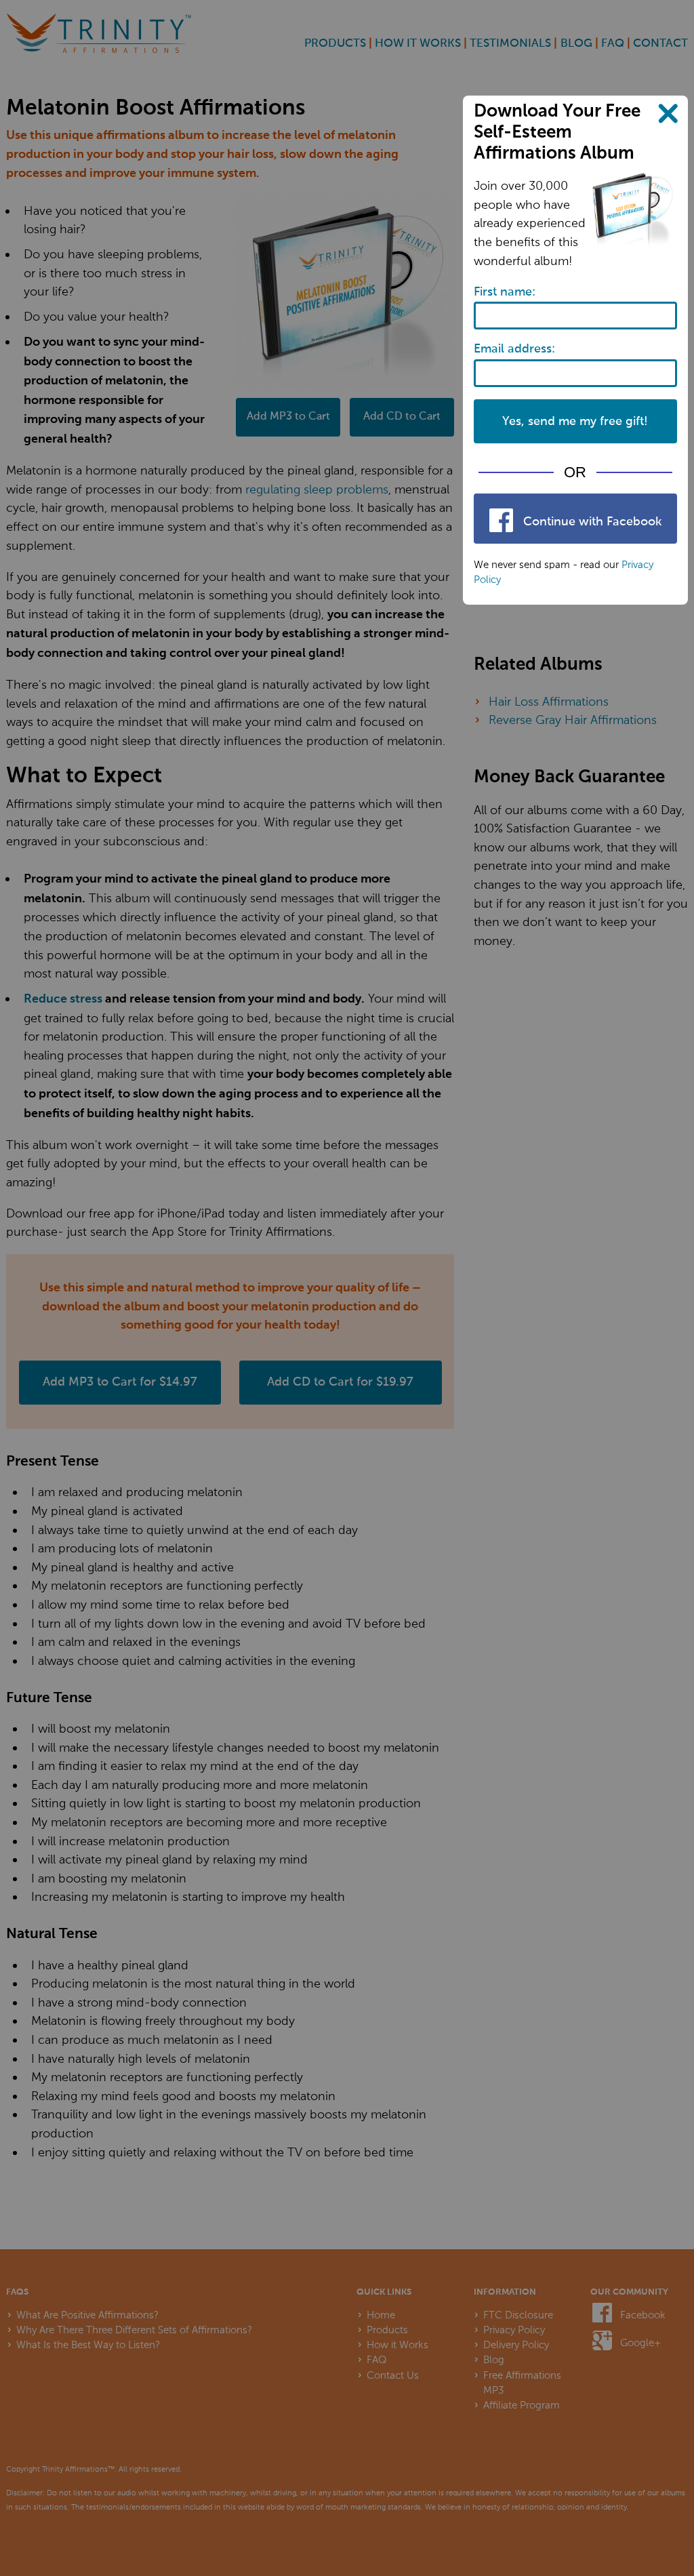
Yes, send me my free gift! (575, 422)
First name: (505, 292)
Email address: (514, 349)
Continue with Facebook (591, 522)
